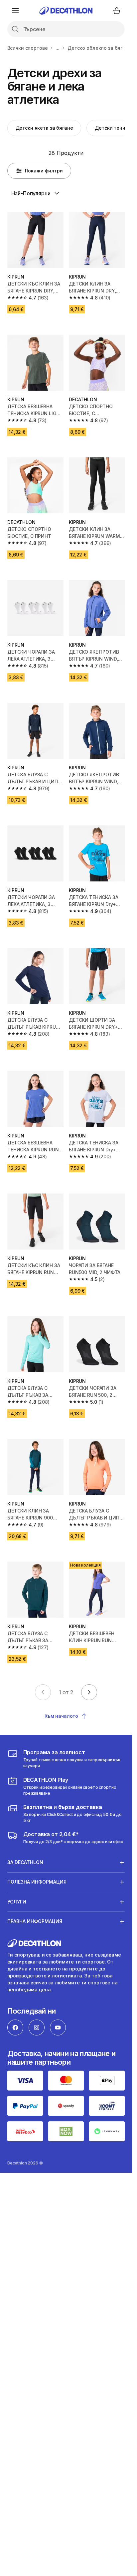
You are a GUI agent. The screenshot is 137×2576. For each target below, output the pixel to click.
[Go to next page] (89, 1692)
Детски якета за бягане (44, 128)
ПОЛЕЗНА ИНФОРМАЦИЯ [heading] (37, 1882)
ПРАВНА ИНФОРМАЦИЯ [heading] (35, 1921)
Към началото (61, 1716)
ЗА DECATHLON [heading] (25, 1862)
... (58, 48)
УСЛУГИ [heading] (17, 1902)
